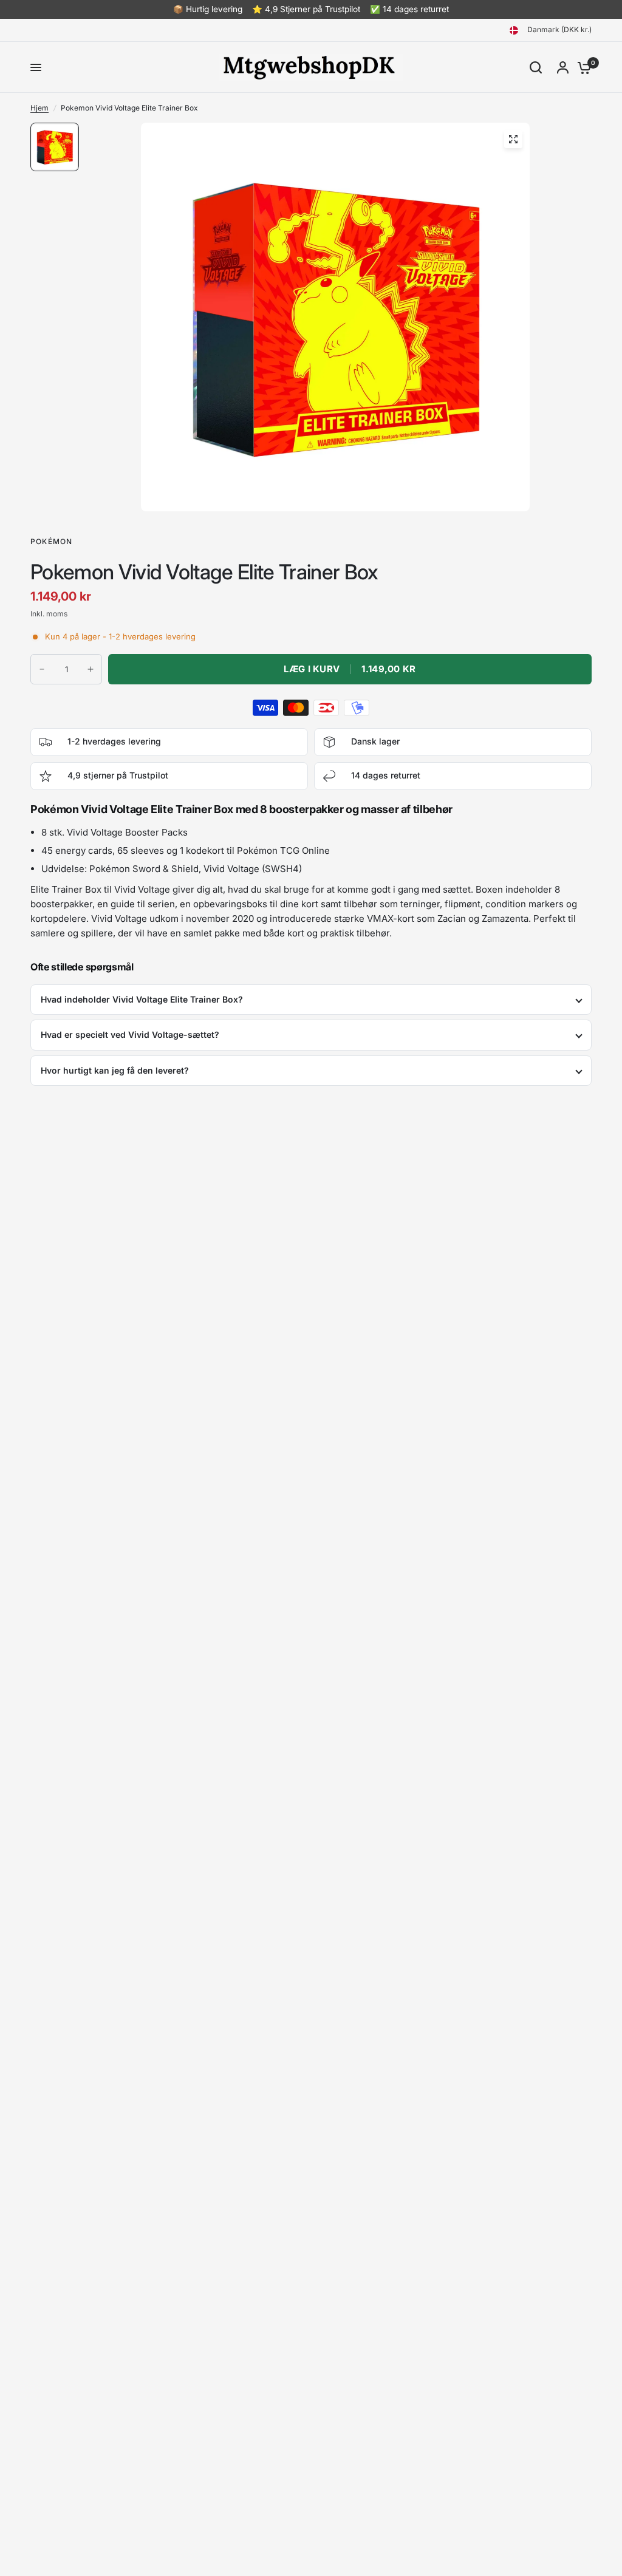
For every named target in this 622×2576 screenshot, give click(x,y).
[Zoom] (513, 139)
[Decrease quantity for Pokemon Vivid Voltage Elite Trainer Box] (42, 669)
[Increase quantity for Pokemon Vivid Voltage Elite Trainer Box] (91, 669)
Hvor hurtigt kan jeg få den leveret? (115, 1070)
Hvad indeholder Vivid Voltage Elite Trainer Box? (142, 999)
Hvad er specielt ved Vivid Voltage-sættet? (130, 1034)
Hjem (39, 108)
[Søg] (536, 67)
